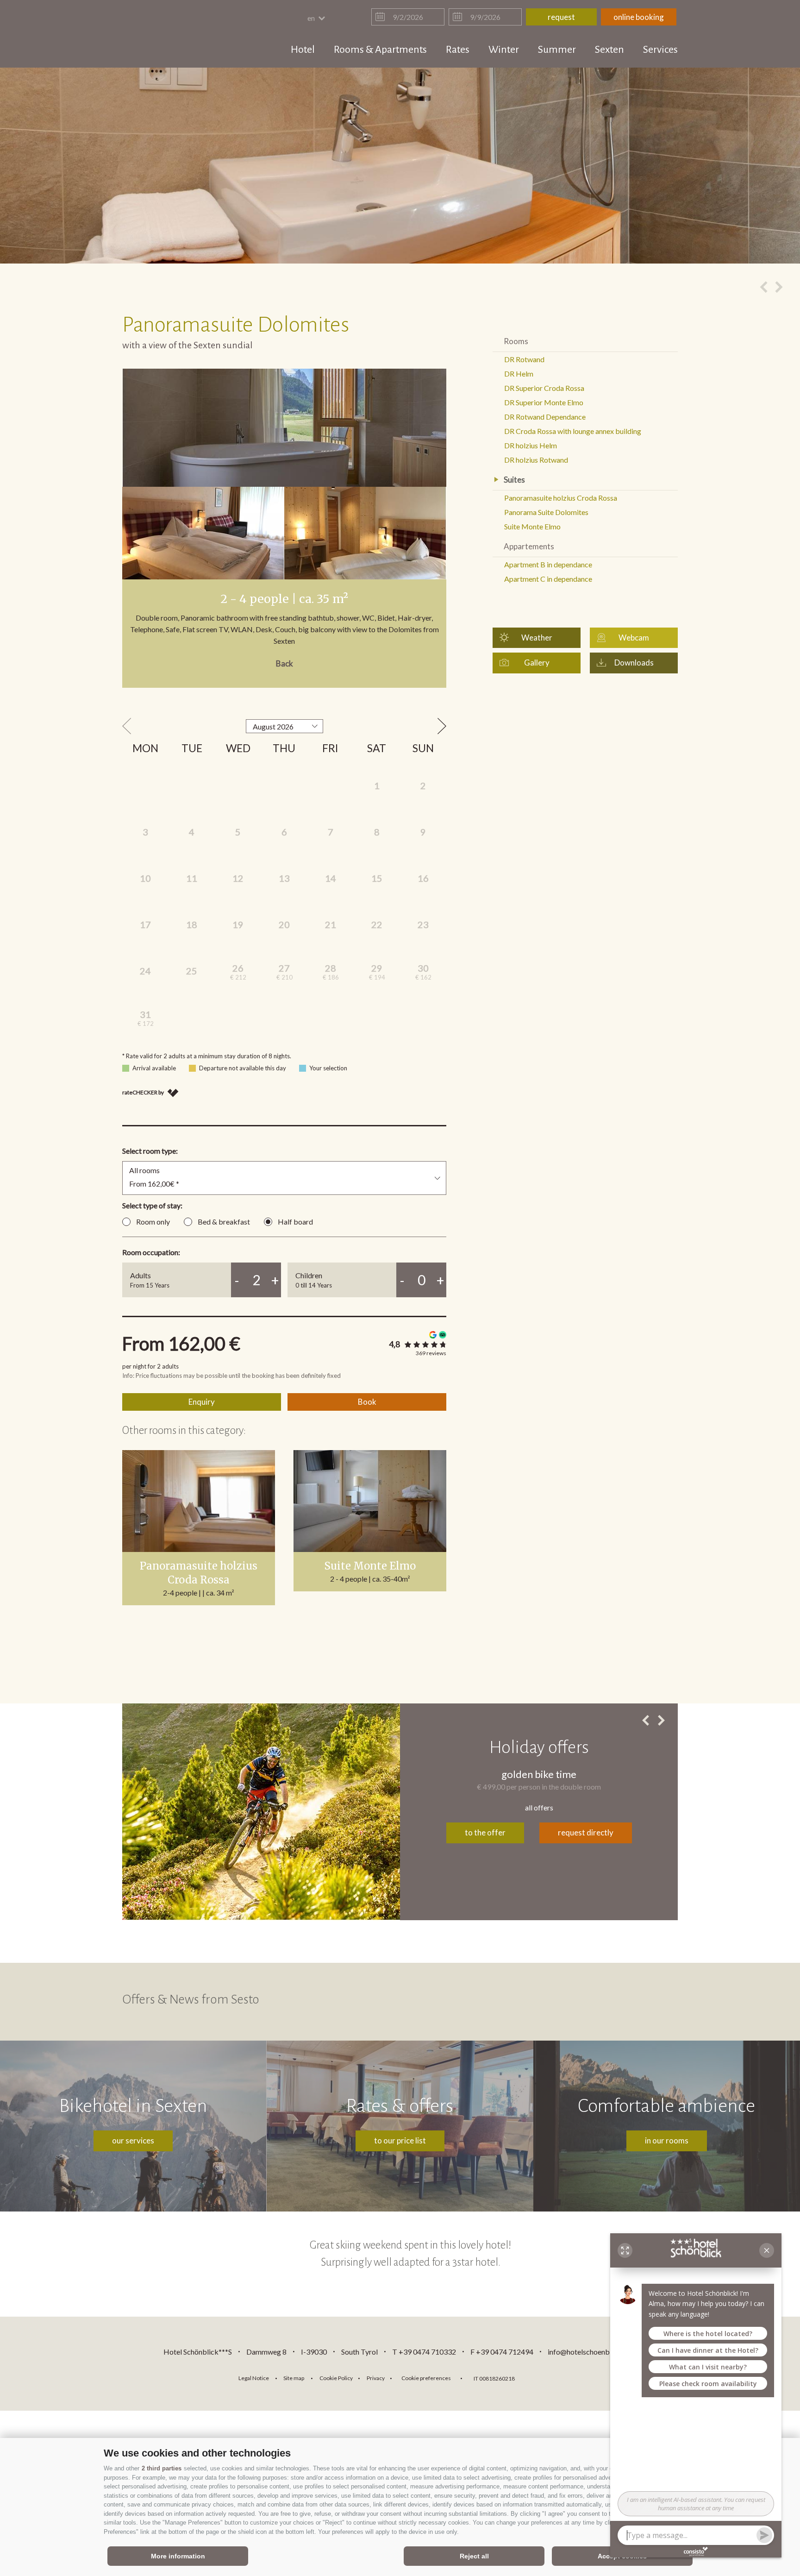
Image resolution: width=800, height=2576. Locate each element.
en (312, 18)
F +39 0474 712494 (503, 2352)
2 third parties (162, 2468)
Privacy (376, 2378)
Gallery (537, 663)
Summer (557, 50)
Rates (458, 50)
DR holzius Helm (531, 445)
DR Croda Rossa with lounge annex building (573, 431)
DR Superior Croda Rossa (544, 388)
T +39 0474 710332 (424, 2352)
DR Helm (519, 374)
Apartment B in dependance (548, 564)
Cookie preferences (426, 2378)
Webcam (634, 638)
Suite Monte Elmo (370, 1566)
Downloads (634, 663)
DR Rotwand (524, 359)
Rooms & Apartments (380, 50)
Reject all (474, 2556)
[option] (400, 166)
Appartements (529, 546)
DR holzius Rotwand (536, 460)
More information (178, 2556)
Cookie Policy (336, 2378)
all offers (539, 1807)
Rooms (516, 341)
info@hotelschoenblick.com (592, 2352)
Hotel (303, 50)
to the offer (485, 1832)
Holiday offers (539, 1747)
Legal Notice (254, 2378)
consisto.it (546, 2377)
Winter (504, 50)
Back (284, 663)
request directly (586, 1832)
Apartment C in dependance (548, 579)
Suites (514, 480)
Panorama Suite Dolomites (546, 512)
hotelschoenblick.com (176, 35)
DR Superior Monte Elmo (544, 402)
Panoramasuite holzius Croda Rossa (199, 1573)
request (561, 17)
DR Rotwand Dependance (545, 417)
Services (660, 50)
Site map (294, 2378)
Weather (537, 638)
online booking (639, 17)
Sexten (609, 50)
